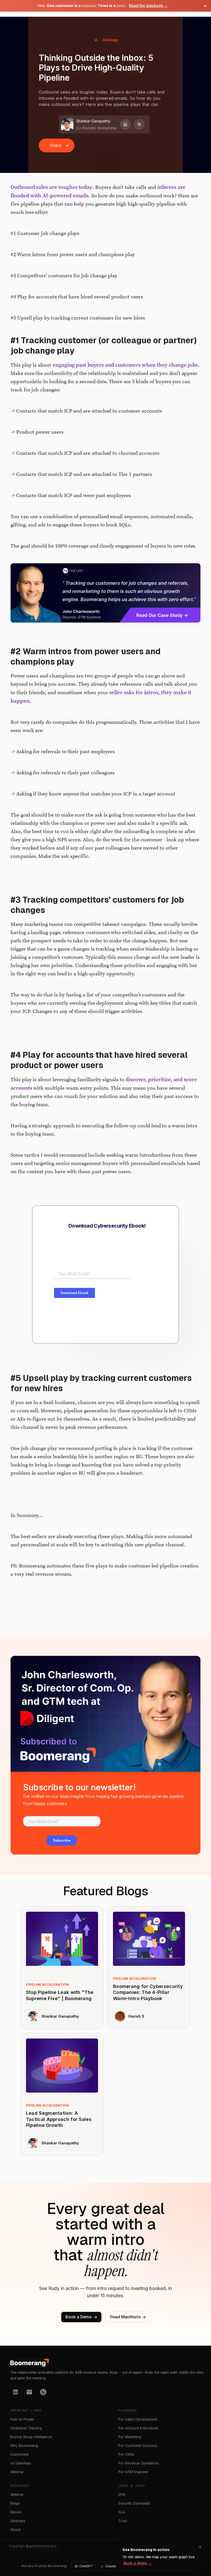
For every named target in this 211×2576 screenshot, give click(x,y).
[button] (57, 145)
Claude (111, 2566)
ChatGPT (86, 2566)
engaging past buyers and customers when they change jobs (125, 365)
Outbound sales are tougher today (51, 187)
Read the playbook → (148, 6)
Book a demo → (138, 2563)
